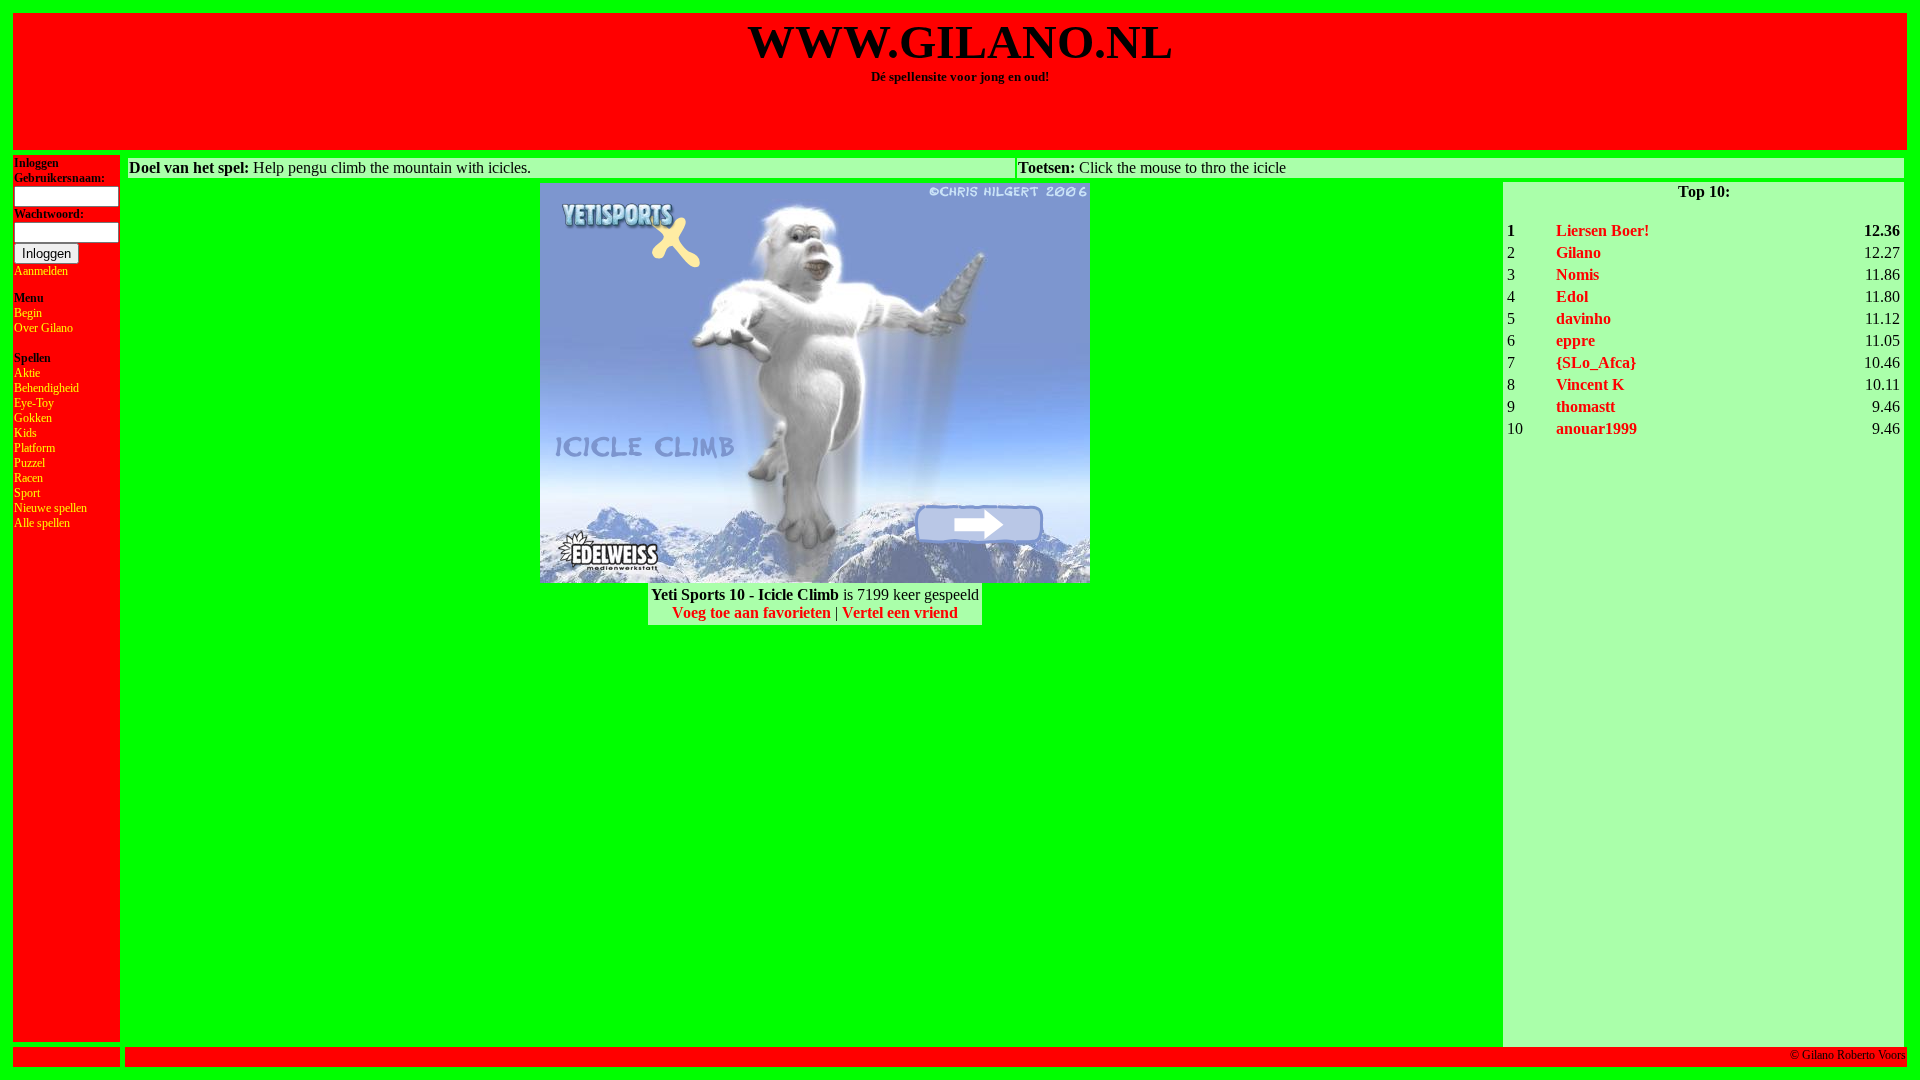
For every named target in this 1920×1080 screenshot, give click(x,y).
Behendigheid (46, 388)
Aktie (27, 373)
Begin (28, 313)
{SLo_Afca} (1596, 362)
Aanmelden (41, 271)
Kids (25, 433)
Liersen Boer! (1602, 230)
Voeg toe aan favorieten (751, 612)
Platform (34, 448)
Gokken (33, 418)
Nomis (1577, 274)
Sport (27, 493)
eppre (1575, 340)
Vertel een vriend (900, 612)
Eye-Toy (34, 403)
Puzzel (29, 463)
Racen (28, 478)
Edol (1572, 296)
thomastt (1585, 406)
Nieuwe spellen (50, 508)
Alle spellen (42, 523)
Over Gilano (43, 328)
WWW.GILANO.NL (960, 41)
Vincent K (1590, 384)
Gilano (1578, 252)
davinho (1583, 318)
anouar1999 (1596, 428)
